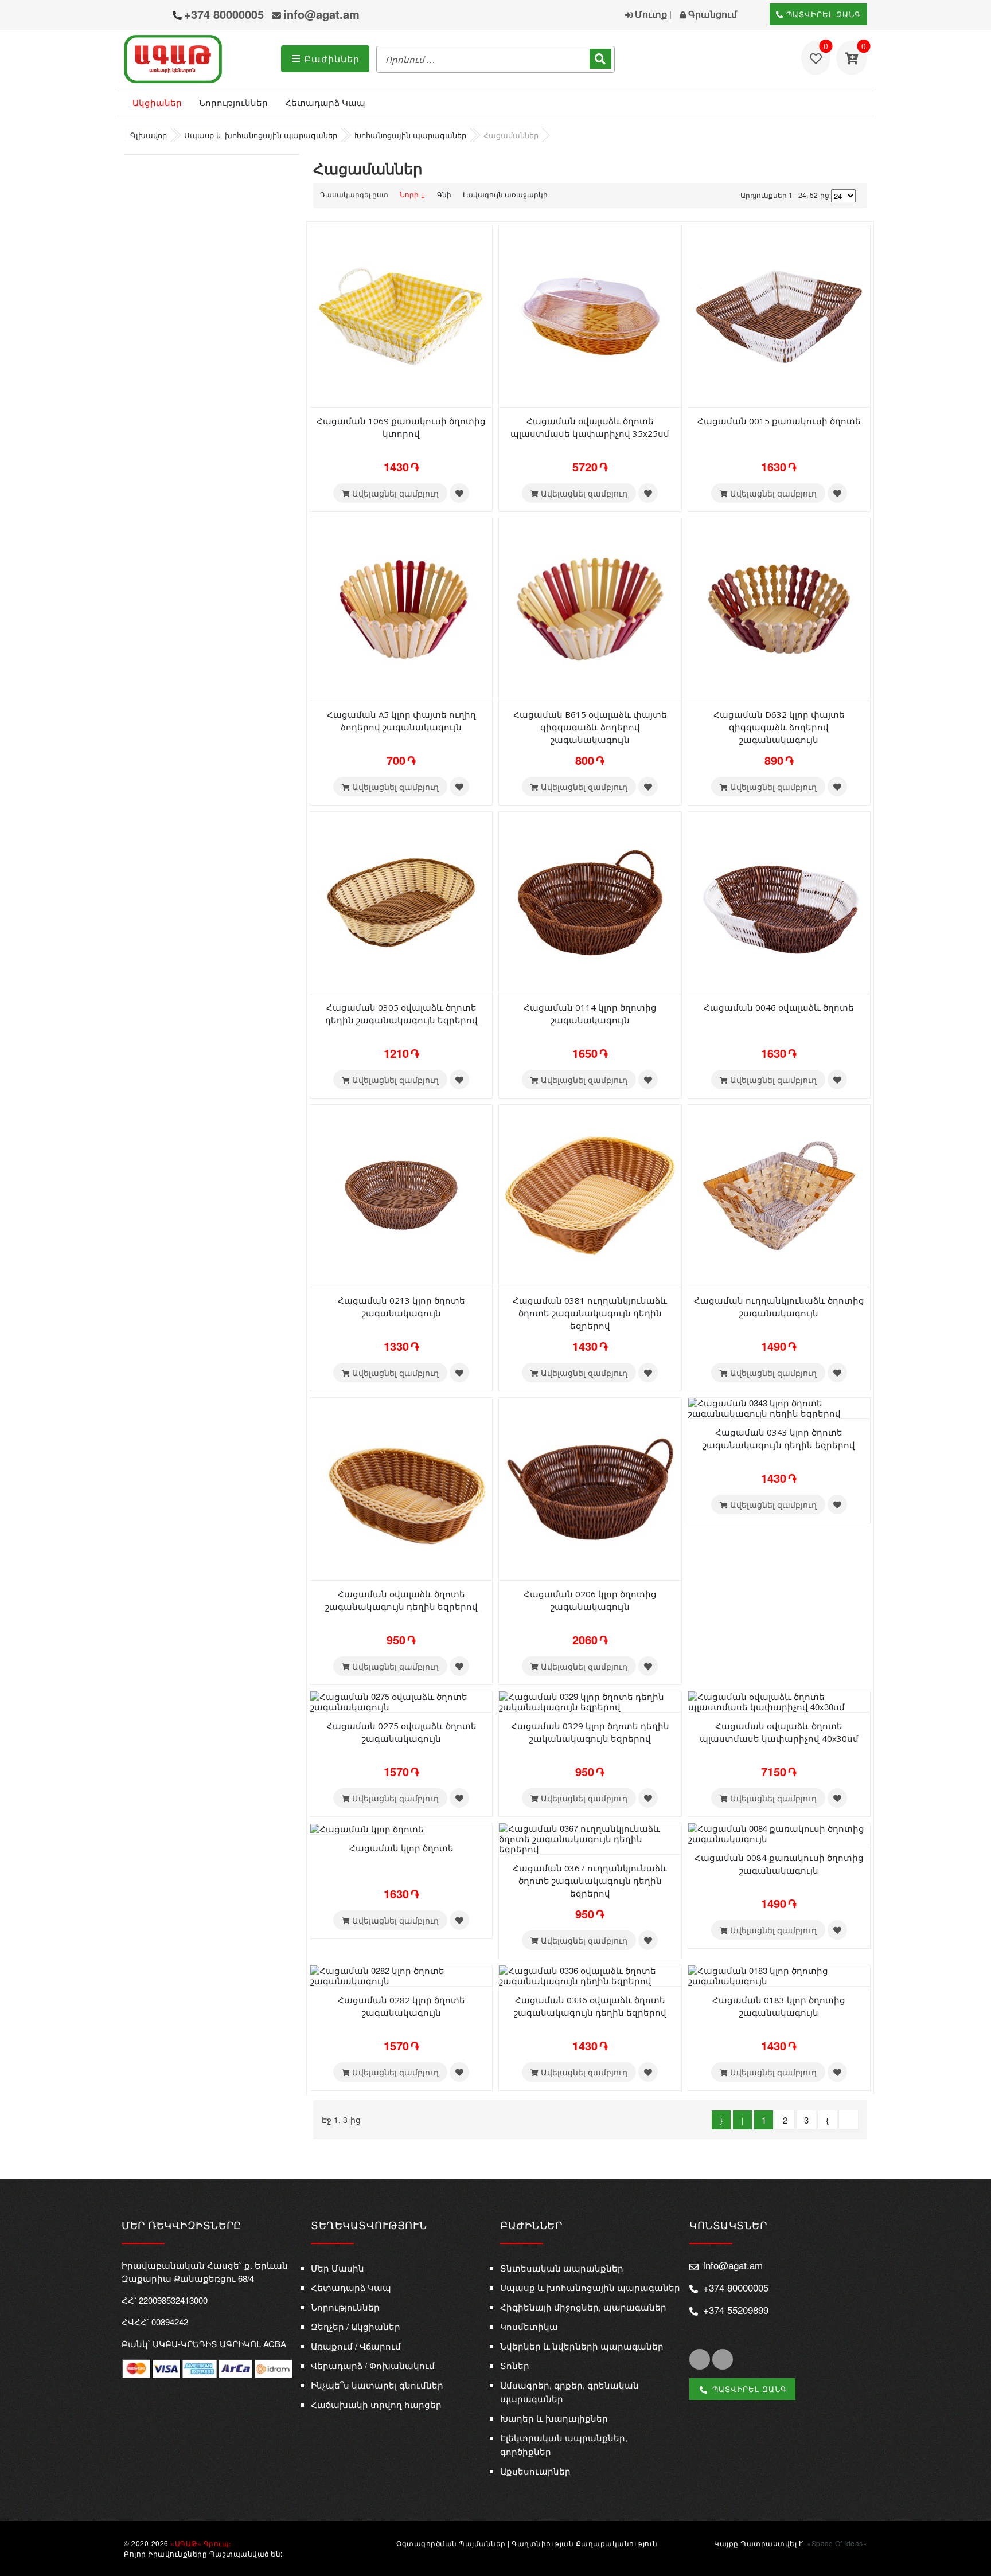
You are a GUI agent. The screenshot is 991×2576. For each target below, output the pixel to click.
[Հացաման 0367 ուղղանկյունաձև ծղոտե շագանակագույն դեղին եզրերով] (590, 1837)
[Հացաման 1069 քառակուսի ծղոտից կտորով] (401, 315)
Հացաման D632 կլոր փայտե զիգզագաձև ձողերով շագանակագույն (779, 727)
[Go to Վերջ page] (848, 2120)
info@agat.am (321, 14)
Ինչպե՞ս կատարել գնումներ (377, 2385)
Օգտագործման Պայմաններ (451, 2543)
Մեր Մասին (338, 2268)
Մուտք (650, 14)
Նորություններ (233, 102)
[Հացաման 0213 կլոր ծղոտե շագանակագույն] (401, 1195)
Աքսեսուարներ (535, 2471)
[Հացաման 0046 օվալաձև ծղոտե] (779, 902)
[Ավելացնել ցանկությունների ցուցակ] (459, 493)
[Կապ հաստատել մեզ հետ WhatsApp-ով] (157, 15)
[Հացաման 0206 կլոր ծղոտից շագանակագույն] (590, 1488)
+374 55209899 (736, 2310)
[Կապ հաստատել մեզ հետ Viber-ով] (135, 16)
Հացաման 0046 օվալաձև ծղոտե (779, 1007)
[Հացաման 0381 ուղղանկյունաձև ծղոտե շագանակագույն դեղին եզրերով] (590, 1195)
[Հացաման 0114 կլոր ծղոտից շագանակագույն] (590, 902)
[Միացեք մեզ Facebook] (700, 2359)
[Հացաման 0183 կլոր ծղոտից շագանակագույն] (779, 1974)
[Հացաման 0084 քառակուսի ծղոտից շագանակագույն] (779, 1832)
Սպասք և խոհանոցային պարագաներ (590, 2287)
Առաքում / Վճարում (356, 2346)
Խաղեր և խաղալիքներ (554, 2418)
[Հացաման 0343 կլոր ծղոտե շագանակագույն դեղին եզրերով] (779, 1407)
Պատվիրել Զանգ (822, 14)
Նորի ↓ (413, 194)
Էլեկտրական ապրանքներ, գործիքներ (564, 2444)
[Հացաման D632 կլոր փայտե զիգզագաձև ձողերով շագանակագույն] (779, 609)
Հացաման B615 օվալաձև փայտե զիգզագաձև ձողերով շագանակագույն (590, 727)
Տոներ (515, 2365)
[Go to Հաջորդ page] (827, 2120)
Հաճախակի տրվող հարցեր (376, 2404)
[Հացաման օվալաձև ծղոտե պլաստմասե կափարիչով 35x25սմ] (590, 315)
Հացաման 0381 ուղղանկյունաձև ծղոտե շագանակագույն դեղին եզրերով (590, 1313)
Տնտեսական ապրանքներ (562, 2268)
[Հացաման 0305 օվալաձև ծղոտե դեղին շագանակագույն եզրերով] (401, 902)
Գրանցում (711, 14)
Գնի (444, 194)
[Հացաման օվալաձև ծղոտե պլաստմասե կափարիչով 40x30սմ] (779, 1700)
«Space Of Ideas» (837, 2543)
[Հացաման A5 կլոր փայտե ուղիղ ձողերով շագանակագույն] (401, 609)
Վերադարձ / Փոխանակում (373, 2365)
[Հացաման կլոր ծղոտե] (367, 1828)
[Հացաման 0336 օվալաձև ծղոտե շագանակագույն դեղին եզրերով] (590, 1974)
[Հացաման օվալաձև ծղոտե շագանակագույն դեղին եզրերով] (401, 1488)
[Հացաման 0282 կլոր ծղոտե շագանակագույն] (401, 1974)
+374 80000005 (224, 14)
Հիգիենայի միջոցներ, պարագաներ (583, 2307)
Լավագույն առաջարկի (505, 194)
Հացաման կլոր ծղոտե (401, 1848)
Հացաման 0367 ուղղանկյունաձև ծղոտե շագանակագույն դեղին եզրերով (590, 1881)
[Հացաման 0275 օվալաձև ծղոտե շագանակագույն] (401, 1700)
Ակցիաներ (157, 102)
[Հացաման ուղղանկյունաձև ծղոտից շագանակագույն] (779, 1195)
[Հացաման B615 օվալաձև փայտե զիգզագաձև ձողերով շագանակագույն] (590, 609)
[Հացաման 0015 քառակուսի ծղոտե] (779, 315)
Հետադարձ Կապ (325, 102)
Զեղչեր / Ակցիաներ (356, 2326)
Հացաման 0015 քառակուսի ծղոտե (779, 421)
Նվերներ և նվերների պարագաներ (582, 2346)
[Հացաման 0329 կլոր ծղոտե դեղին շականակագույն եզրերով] (590, 1700)
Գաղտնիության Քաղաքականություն (585, 2543)
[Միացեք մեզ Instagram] (723, 2359)
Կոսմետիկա (529, 2326)
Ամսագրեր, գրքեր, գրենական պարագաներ (569, 2392)
